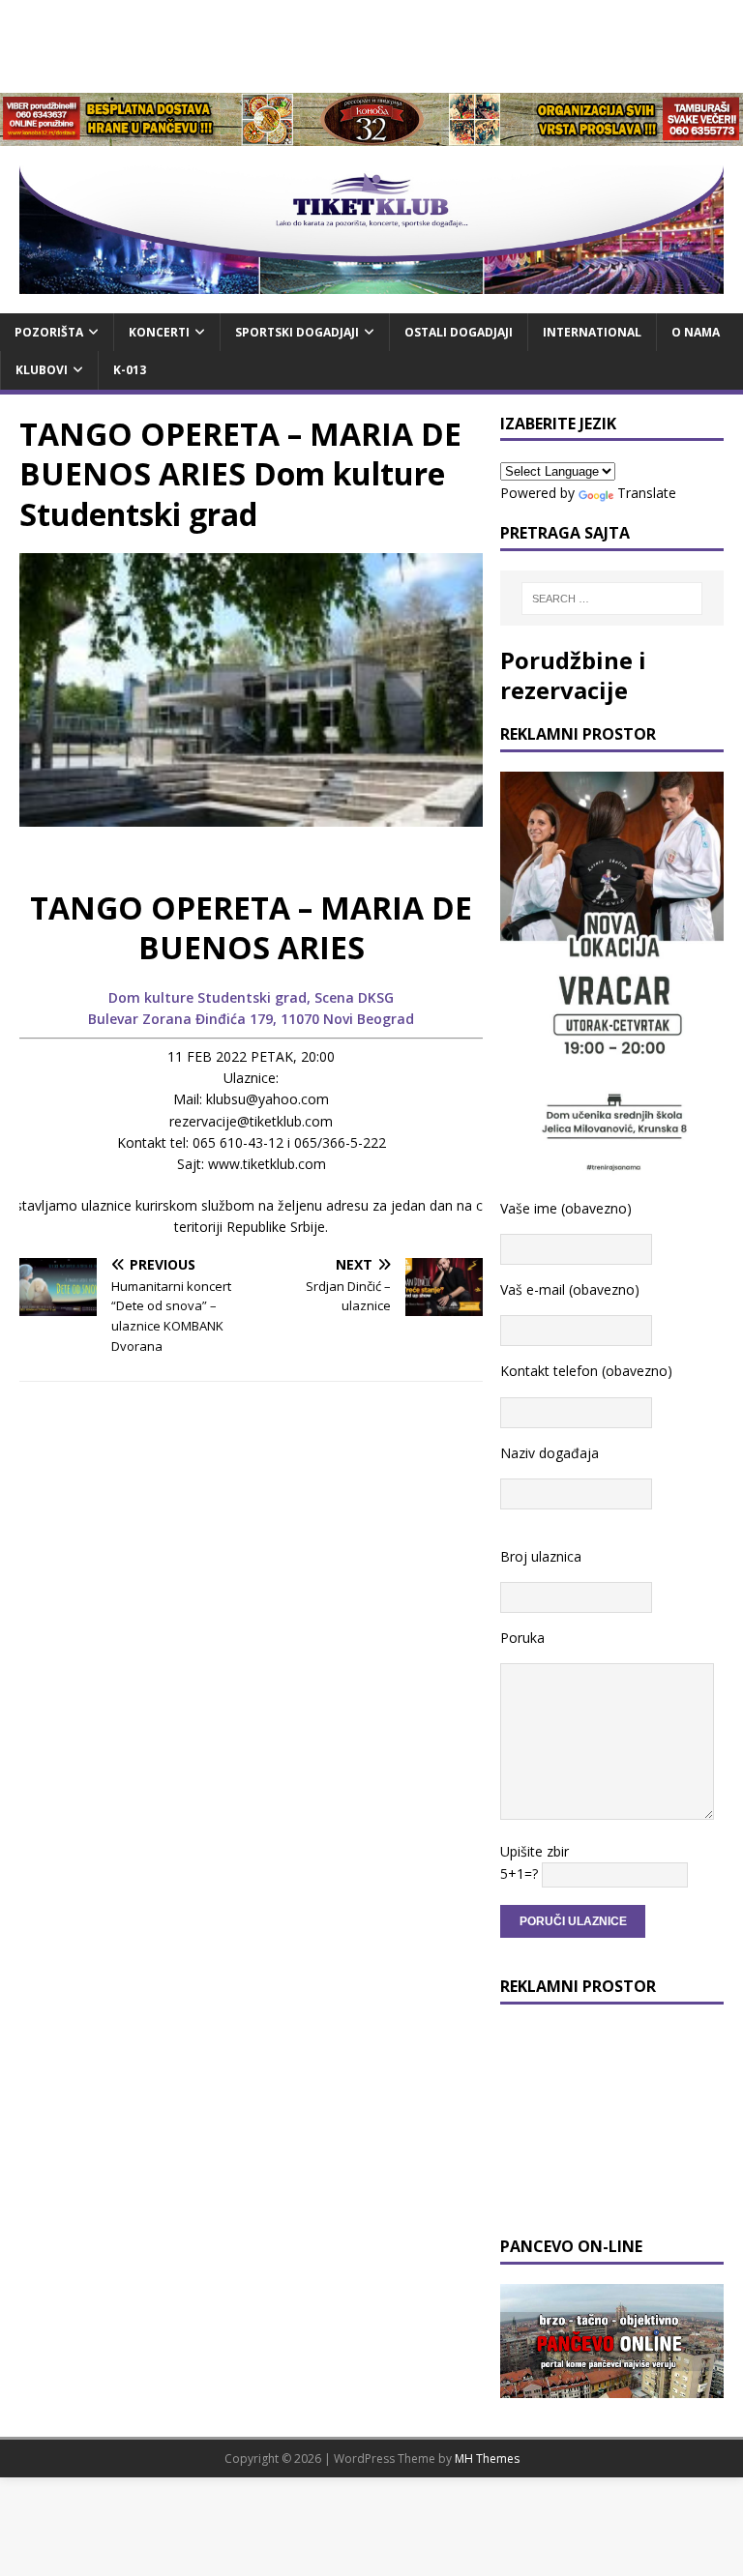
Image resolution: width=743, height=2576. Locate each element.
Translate (647, 493)
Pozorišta (49, 332)
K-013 (130, 370)
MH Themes (487, 2459)
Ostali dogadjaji (459, 332)
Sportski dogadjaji (297, 332)
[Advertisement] (371, 44)
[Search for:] (612, 599)
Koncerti (159, 332)
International (592, 332)
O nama (696, 332)
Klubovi (42, 370)
